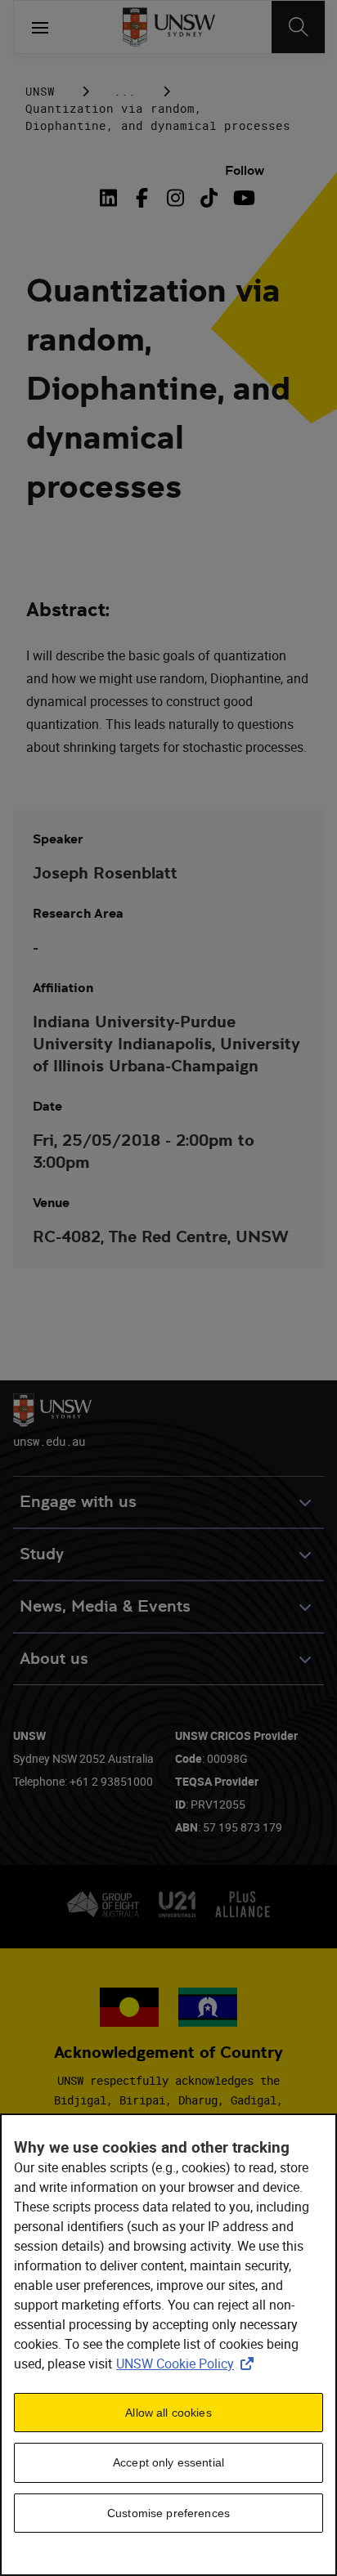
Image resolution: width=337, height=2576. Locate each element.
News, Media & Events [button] (105, 1606)
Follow (245, 170)
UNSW (40, 91)
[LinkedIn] (111, 198)
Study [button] (42, 1554)
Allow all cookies (168, 2413)
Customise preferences (168, 2513)
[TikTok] (209, 198)
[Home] (169, 27)
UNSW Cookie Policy (188, 2364)
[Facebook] (142, 198)
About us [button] (54, 1659)
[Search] (298, 27)
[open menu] (40, 27)
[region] (168, 2345)
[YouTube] (243, 198)
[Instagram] (175, 198)
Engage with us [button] (78, 1502)
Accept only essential (168, 2462)
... (125, 91)
